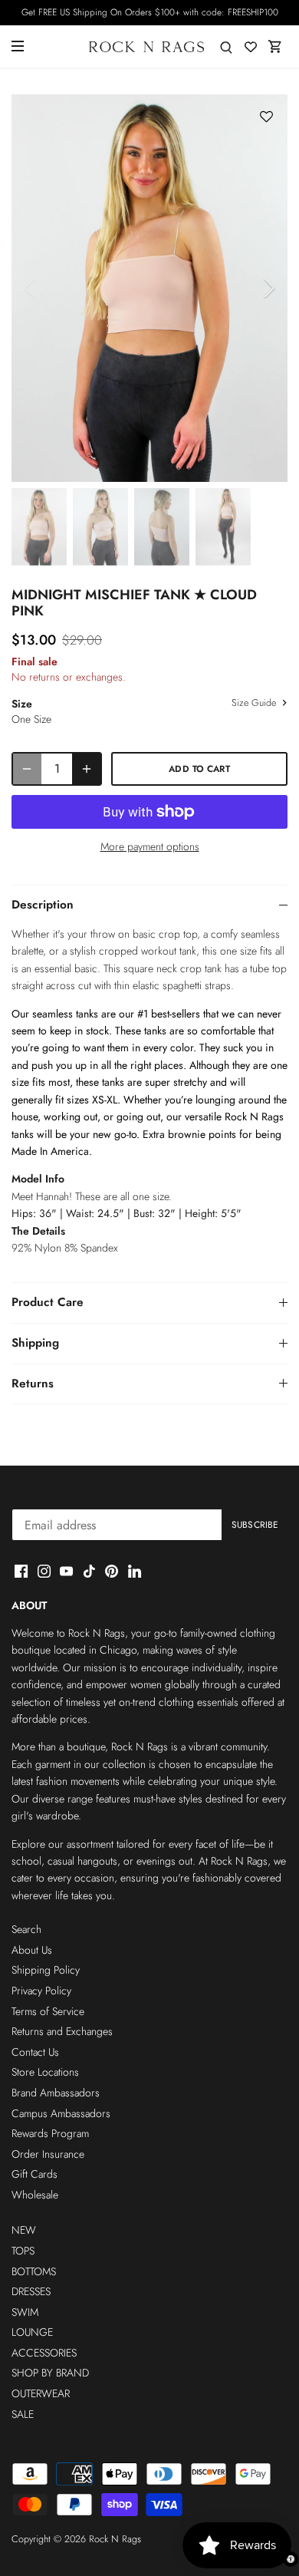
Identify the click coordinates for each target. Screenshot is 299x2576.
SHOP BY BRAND (50, 2373)
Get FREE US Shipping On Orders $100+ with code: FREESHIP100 (150, 12)
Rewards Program (50, 2133)
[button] (266, 117)
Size (22, 704)
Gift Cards (34, 2174)
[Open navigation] (18, 46)
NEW (24, 2230)
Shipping (35, 1343)
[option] (149, 288)
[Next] (268, 288)
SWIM (25, 2312)
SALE (23, 2414)
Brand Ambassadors (56, 2093)
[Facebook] (21, 1571)
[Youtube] (66, 1571)
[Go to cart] (275, 46)
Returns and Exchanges (62, 2031)
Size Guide (255, 704)
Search (26, 1929)
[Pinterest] (112, 1571)
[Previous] (31, 288)
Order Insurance (48, 2154)
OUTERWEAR (41, 2393)
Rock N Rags (115, 2539)
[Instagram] (44, 1571)
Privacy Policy (41, 1991)
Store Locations (45, 2072)
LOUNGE (32, 2332)
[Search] (226, 46)
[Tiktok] (89, 1571)
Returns (33, 1384)
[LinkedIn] (135, 1571)
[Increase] (87, 769)
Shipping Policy (46, 1970)
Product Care (48, 1302)
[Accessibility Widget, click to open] (291, 2559)
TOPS (23, 2251)
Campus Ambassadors (61, 2113)
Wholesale (35, 2195)
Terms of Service (48, 2011)
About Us (32, 1950)
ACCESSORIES (44, 2353)
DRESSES (31, 2291)
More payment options (150, 847)
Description (43, 905)
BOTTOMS (34, 2271)
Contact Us (35, 2052)
